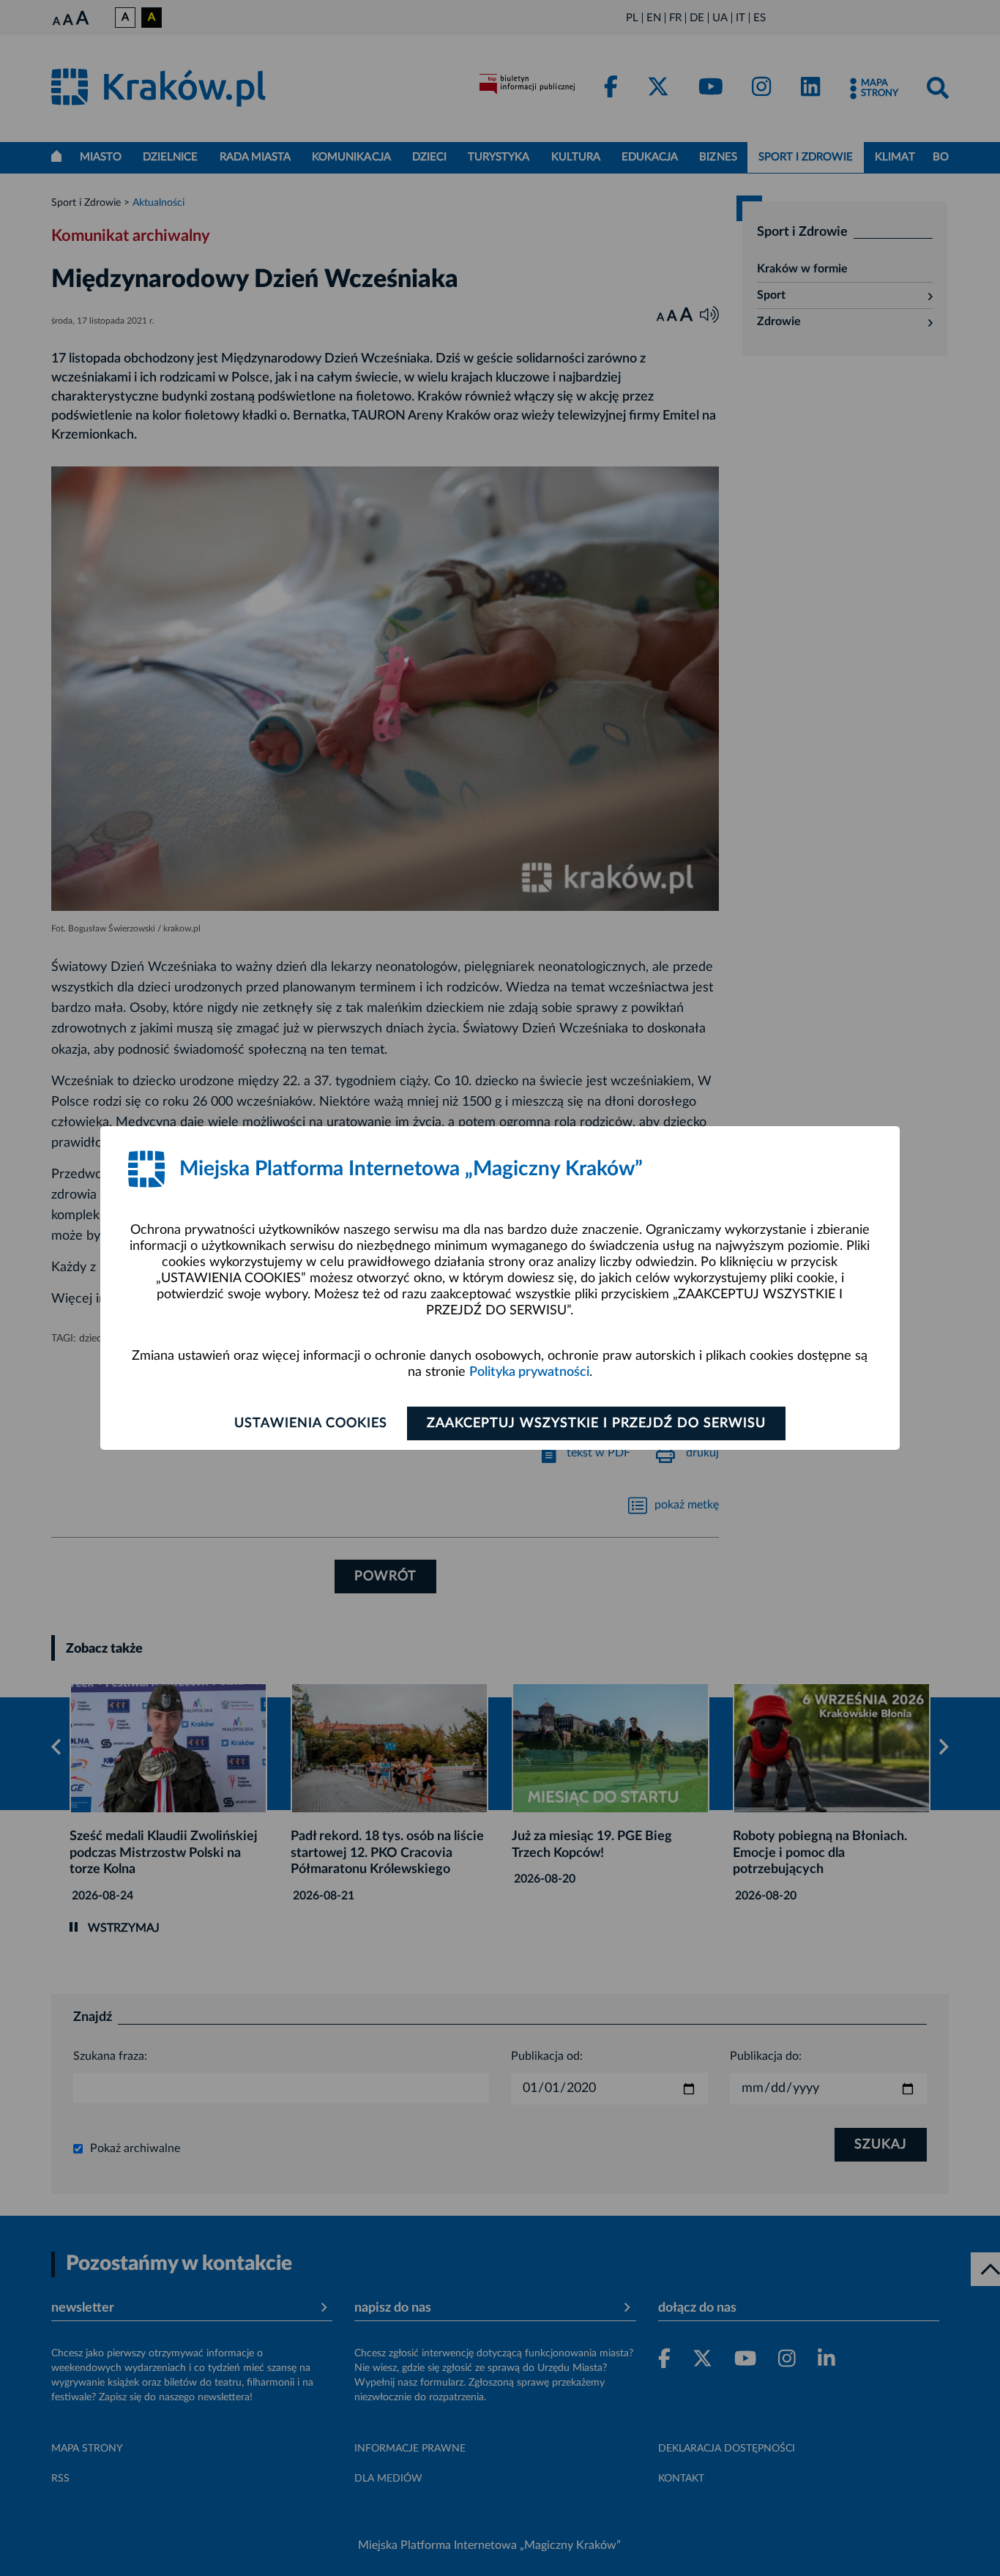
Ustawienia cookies (311, 1423)
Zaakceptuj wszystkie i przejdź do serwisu (596, 1423)
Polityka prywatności (529, 1372)
